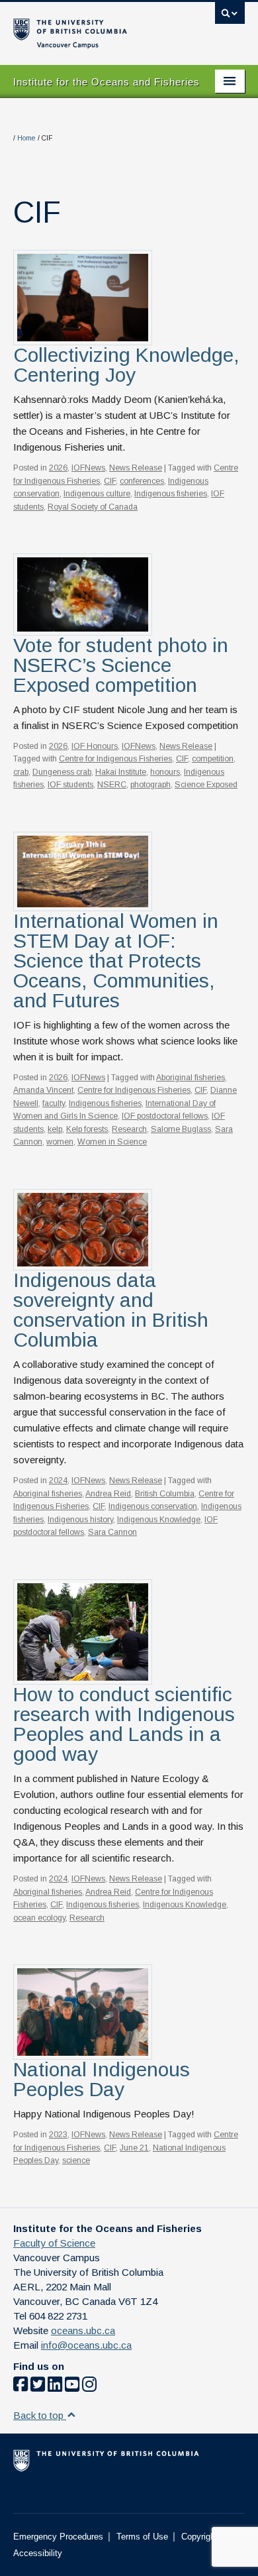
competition (213, 759)
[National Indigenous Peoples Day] (83, 2011)
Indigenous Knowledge (159, 1520)
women (60, 1142)
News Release (136, 468)
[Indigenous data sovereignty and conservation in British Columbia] (83, 1229)
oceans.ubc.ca (83, 2330)
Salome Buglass (181, 1129)
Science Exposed (206, 785)
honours (165, 772)
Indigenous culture (97, 494)
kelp (55, 1129)
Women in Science (112, 1142)
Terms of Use (142, 2537)
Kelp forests (87, 1129)
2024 (58, 1481)
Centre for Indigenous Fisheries (115, 759)
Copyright (199, 2537)
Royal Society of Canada (93, 507)
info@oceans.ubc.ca (86, 2345)
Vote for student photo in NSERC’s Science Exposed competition (121, 665)
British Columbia (165, 1494)
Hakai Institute (121, 772)
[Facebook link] (21, 2387)
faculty (54, 1103)
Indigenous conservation (153, 1506)
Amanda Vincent (43, 1090)
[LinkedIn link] (55, 2387)
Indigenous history (80, 1520)
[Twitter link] (38, 2387)
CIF (110, 481)
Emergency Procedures (58, 2537)
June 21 (134, 2148)
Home (26, 138)
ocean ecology (39, 1918)
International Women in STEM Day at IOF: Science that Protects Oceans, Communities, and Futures (116, 961)
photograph (150, 785)
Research (129, 1129)
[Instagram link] (89, 2387)
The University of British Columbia (94, 27)
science (76, 2160)
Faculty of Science (54, 2243)
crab (21, 772)
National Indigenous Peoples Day (102, 2079)
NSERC (112, 785)
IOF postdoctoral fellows (165, 1116)
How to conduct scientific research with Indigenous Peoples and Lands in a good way (124, 1724)
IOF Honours (95, 746)
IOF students (70, 785)
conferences (142, 481)
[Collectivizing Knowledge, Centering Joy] (83, 297)
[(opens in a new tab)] (83, 1631)
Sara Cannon (112, 1532)
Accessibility (38, 2553)
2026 (58, 468)
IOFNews (88, 468)
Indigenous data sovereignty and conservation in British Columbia (111, 1310)
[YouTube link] (72, 2387)
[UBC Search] (230, 17)
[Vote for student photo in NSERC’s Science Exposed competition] (83, 593)
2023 (58, 2135)
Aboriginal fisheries (191, 1078)
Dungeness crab (62, 772)
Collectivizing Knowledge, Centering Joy (126, 365)
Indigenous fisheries (171, 494)
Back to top (40, 2415)
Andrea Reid (108, 1494)
